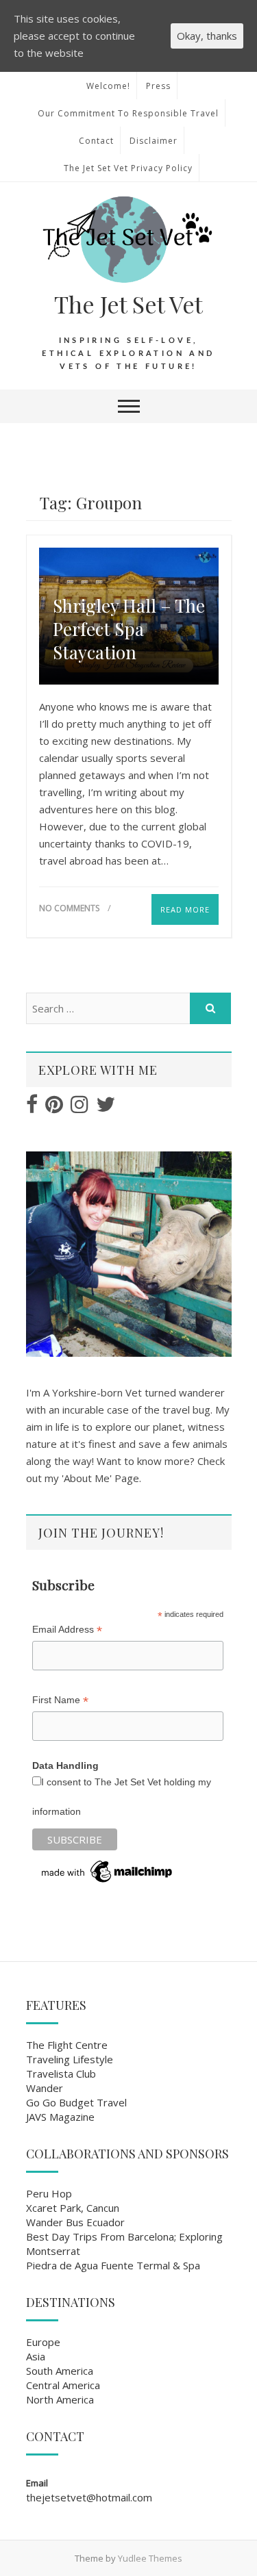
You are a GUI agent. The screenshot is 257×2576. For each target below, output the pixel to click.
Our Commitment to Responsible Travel (128, 113)
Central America (63, 2385)
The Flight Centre (67, 2045)
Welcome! (108, 86)
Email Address (67, 1630)
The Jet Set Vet (128, 304)
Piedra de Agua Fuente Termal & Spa (113, 2265)
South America (60, 2371)
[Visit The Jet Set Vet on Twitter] (106, 1108)
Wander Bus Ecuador (75, 2222)
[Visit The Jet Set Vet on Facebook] (32, 1108)
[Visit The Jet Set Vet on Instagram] (79, 1108)
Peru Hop (49, 2193)
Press (158, 86)
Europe (43, 2342)
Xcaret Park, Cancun (73, 2208)
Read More (185, 909)
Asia (36, 2356)
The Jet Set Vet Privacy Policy (128, 168)
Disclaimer (154, 141)
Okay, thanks (207, 36)
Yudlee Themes (150, 2558)
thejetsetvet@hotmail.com (89, 2497)
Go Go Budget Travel (76, 2102)
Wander (45, 2088)
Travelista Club (61, 2074)
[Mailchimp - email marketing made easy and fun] (108, 1863)
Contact (96, 141)
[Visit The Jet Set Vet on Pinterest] (54, 1108)
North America (60, 2399)
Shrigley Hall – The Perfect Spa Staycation (129, 629)
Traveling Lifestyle (70, 2059)
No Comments (69, 908)
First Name (60, 1700)
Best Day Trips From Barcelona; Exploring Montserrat (124, 2244)
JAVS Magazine (60, 2117)
